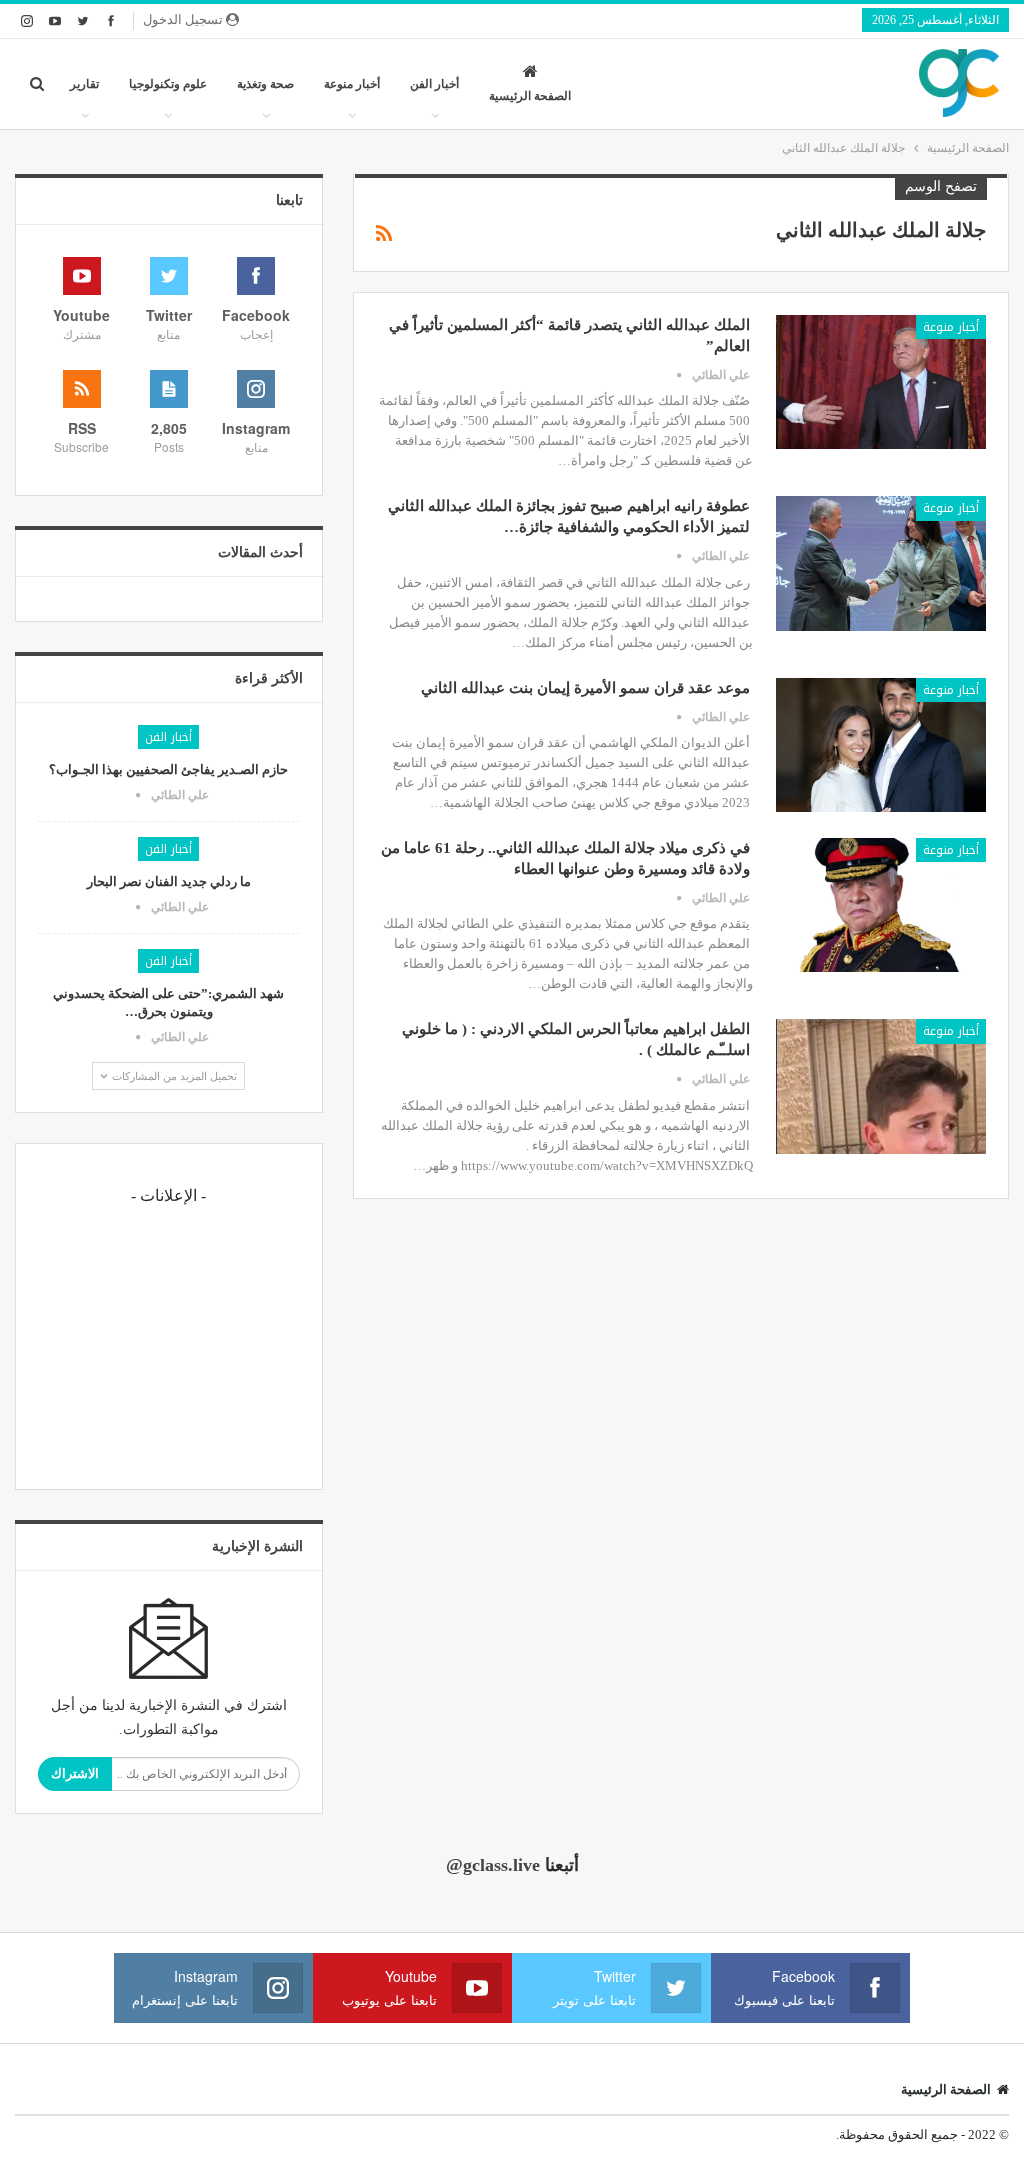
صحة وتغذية (265, 84)
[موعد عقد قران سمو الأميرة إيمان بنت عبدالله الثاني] (881, 745)
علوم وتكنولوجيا (168, 84)
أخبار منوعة (352, 84)
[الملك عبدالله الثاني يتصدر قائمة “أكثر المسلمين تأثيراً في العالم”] (881, 382)
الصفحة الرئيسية (530, 96)
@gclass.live (493, 1865)
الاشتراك (75, 1773)
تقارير (84, 84)
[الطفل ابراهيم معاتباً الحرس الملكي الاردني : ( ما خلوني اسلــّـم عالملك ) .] (881, 1086)
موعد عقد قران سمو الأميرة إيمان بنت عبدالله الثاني (585, 688)
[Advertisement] (169, 1342)
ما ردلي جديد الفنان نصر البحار (169, 881)
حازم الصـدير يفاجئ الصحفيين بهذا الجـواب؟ (168, 769)
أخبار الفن (434, 84)
